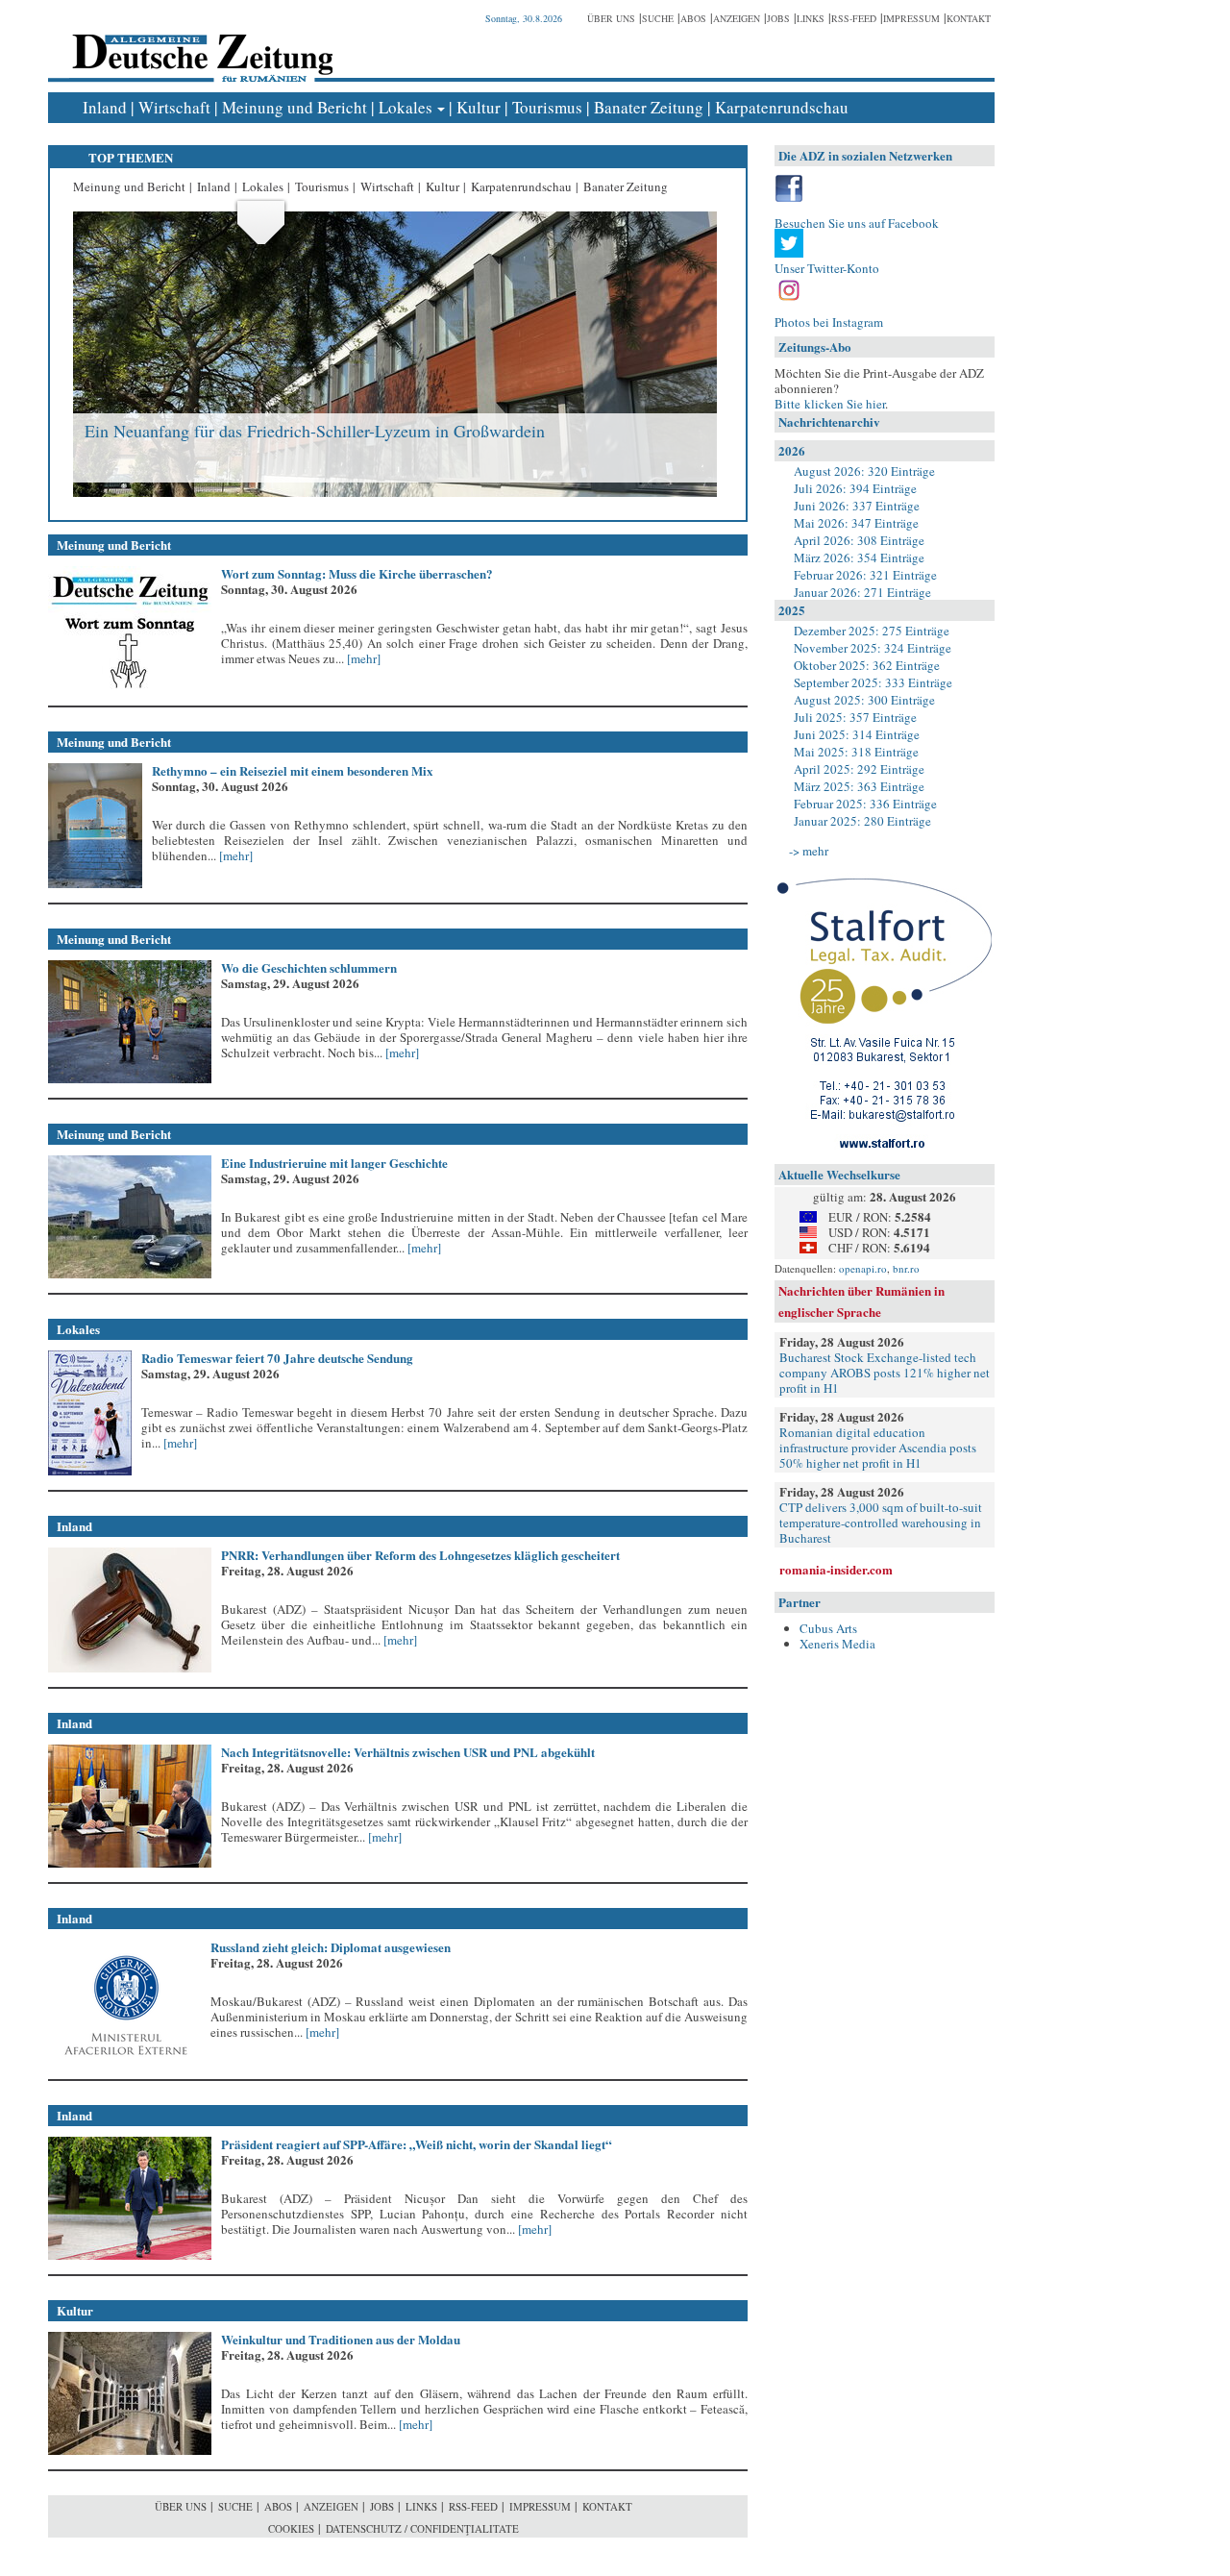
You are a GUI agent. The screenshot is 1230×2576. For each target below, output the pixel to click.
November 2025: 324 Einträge (873, 648)
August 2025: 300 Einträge (864, 700)
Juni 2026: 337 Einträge (857, 506)
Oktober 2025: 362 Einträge (867, 665)
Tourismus (547, 107)
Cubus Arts (828, 1628)
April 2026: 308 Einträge (859, 540)
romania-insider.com (836, 1569)
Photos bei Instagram (829, 322)
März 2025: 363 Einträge (859, 786)
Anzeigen (737, 18)
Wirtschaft (174, 107)
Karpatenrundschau (782, 107)
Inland (105, 107)
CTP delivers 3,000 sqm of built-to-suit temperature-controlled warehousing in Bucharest (881, 1523)
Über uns (611, 18)
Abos (693, 18)
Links (811, 18)
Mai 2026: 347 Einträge (856, 523)
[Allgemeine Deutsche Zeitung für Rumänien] (199, 44)
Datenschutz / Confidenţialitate (422, 2528)
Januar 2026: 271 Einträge (862, 592)
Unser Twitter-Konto (827, 268)
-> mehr (809, 851)
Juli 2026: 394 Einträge (855, 488)
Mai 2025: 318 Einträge (856, 752)
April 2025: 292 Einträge (859, 769)
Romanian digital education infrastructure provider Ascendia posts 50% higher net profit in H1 (878, 1448)
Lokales (406, 107)
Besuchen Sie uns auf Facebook (857, 223)
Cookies (291, 2528)
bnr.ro (906, 1268)
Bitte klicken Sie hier (830, 404)
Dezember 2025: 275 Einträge (872, 631)
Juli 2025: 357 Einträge (855, 717)
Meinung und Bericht (295, 107)
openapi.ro (863, 1268)
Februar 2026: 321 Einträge (865, 575)
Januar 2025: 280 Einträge (862, 821)
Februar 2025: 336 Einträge (865, 804)
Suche (658, 18)
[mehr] (362, 658)
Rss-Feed (854, 18)
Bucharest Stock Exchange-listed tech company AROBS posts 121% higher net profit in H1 (885, 1373)
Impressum (911, 18)
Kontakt (969, 18)
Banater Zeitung (649, 107)
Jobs (778, 18)
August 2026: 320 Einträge (864, 471)
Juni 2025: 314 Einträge (857, 734)
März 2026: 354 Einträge (859, 557)
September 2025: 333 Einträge (873, 682)
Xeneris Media (837, 1644)
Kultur (479, 107)
